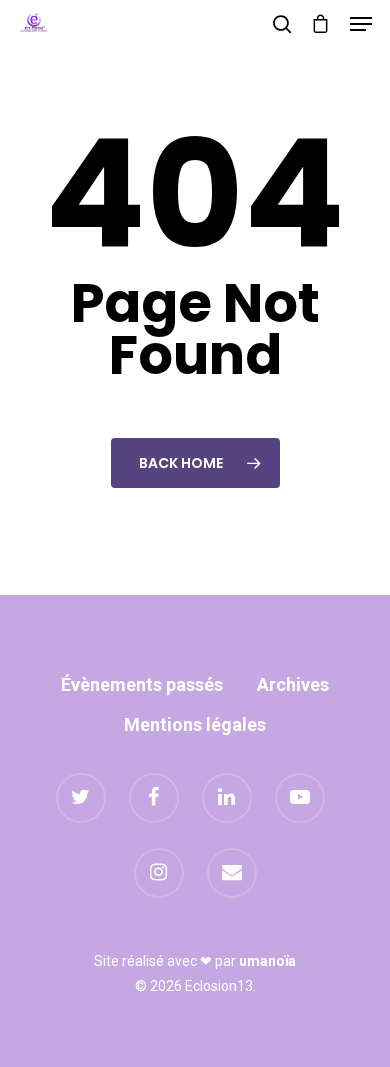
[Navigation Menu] (361, 24)
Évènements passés (142, 684)
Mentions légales (195, 724)
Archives (293, 684)
